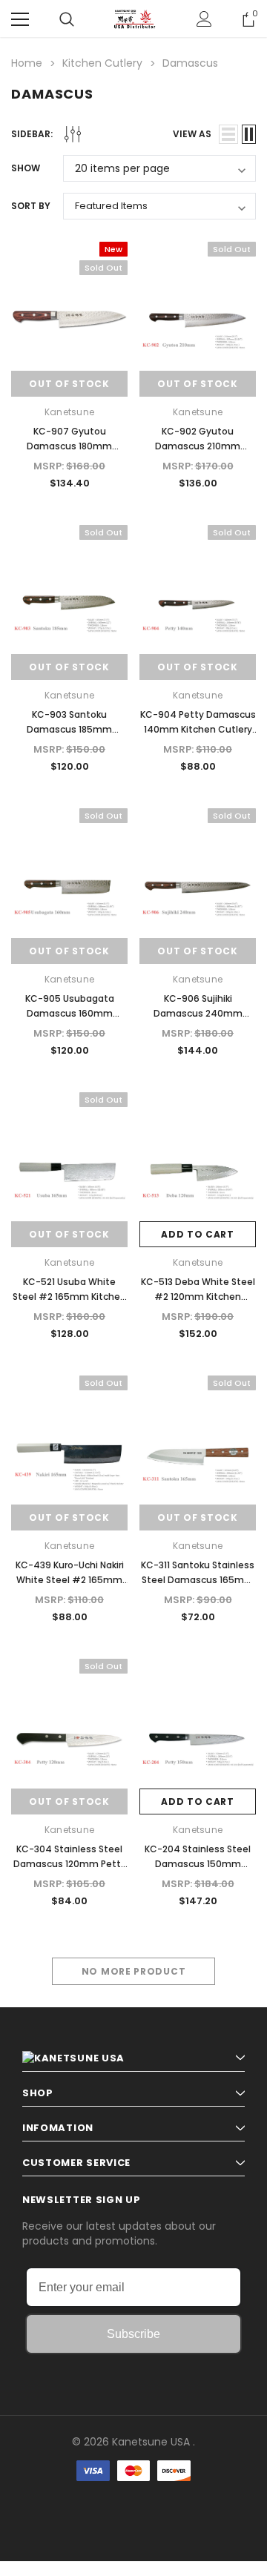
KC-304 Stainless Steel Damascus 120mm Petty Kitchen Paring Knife (70, 1864)
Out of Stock (69, 384)
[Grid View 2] (249, 134)
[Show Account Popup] (204, 19)
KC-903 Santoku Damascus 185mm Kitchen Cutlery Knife (70, 729)
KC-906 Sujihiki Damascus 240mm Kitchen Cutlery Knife (198, 1013)
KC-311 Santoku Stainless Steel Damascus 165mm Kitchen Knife (198, 1580)
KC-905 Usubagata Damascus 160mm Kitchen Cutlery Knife (70, 1013)
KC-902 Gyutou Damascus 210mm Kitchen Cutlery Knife (198, 446)
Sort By (31, 206)
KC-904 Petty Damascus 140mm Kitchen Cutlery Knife (198, 729)
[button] (133, 2516)
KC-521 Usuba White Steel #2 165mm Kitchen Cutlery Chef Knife (69, 1297)
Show (26, 168)
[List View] (228, 134)
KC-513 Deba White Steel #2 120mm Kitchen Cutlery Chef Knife (198, 1297)
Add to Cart (198, 1234)
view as (192, 134)
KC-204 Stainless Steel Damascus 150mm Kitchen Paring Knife (198, 1864)
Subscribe (133, 2334)
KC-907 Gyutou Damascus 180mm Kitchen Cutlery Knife (70, 446)
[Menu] (20, 19)
